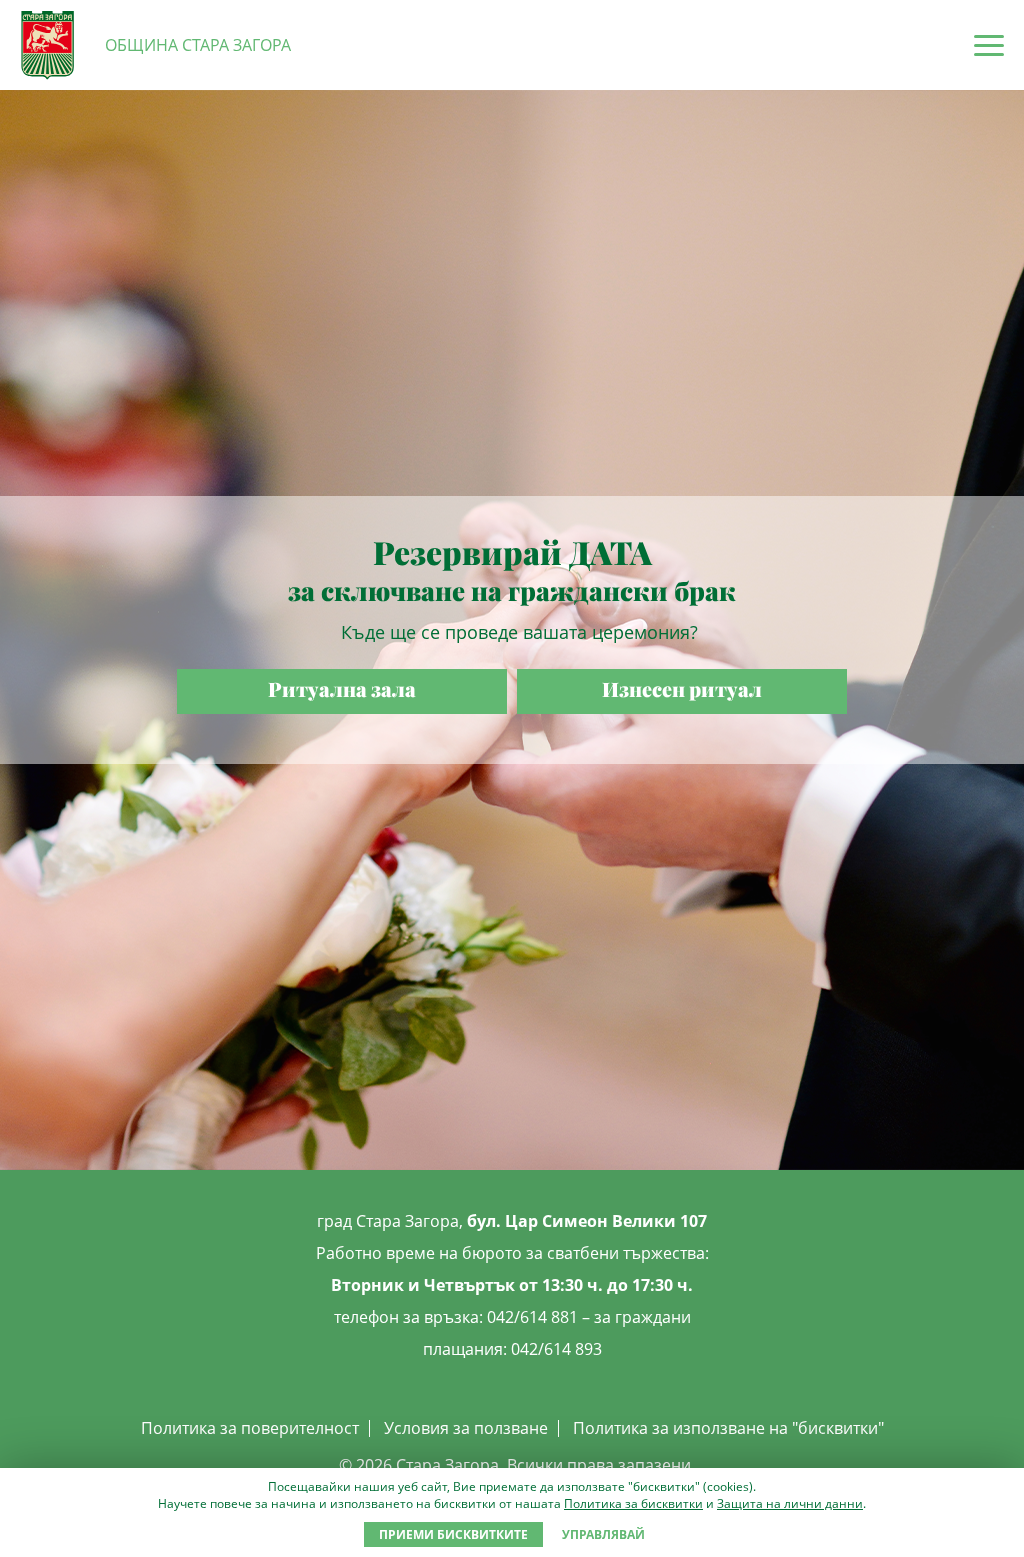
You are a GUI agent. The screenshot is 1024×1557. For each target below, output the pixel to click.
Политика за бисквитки (633, 1503)
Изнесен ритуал (682, 688)
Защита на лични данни (790, 1503)
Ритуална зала (342, 688)
